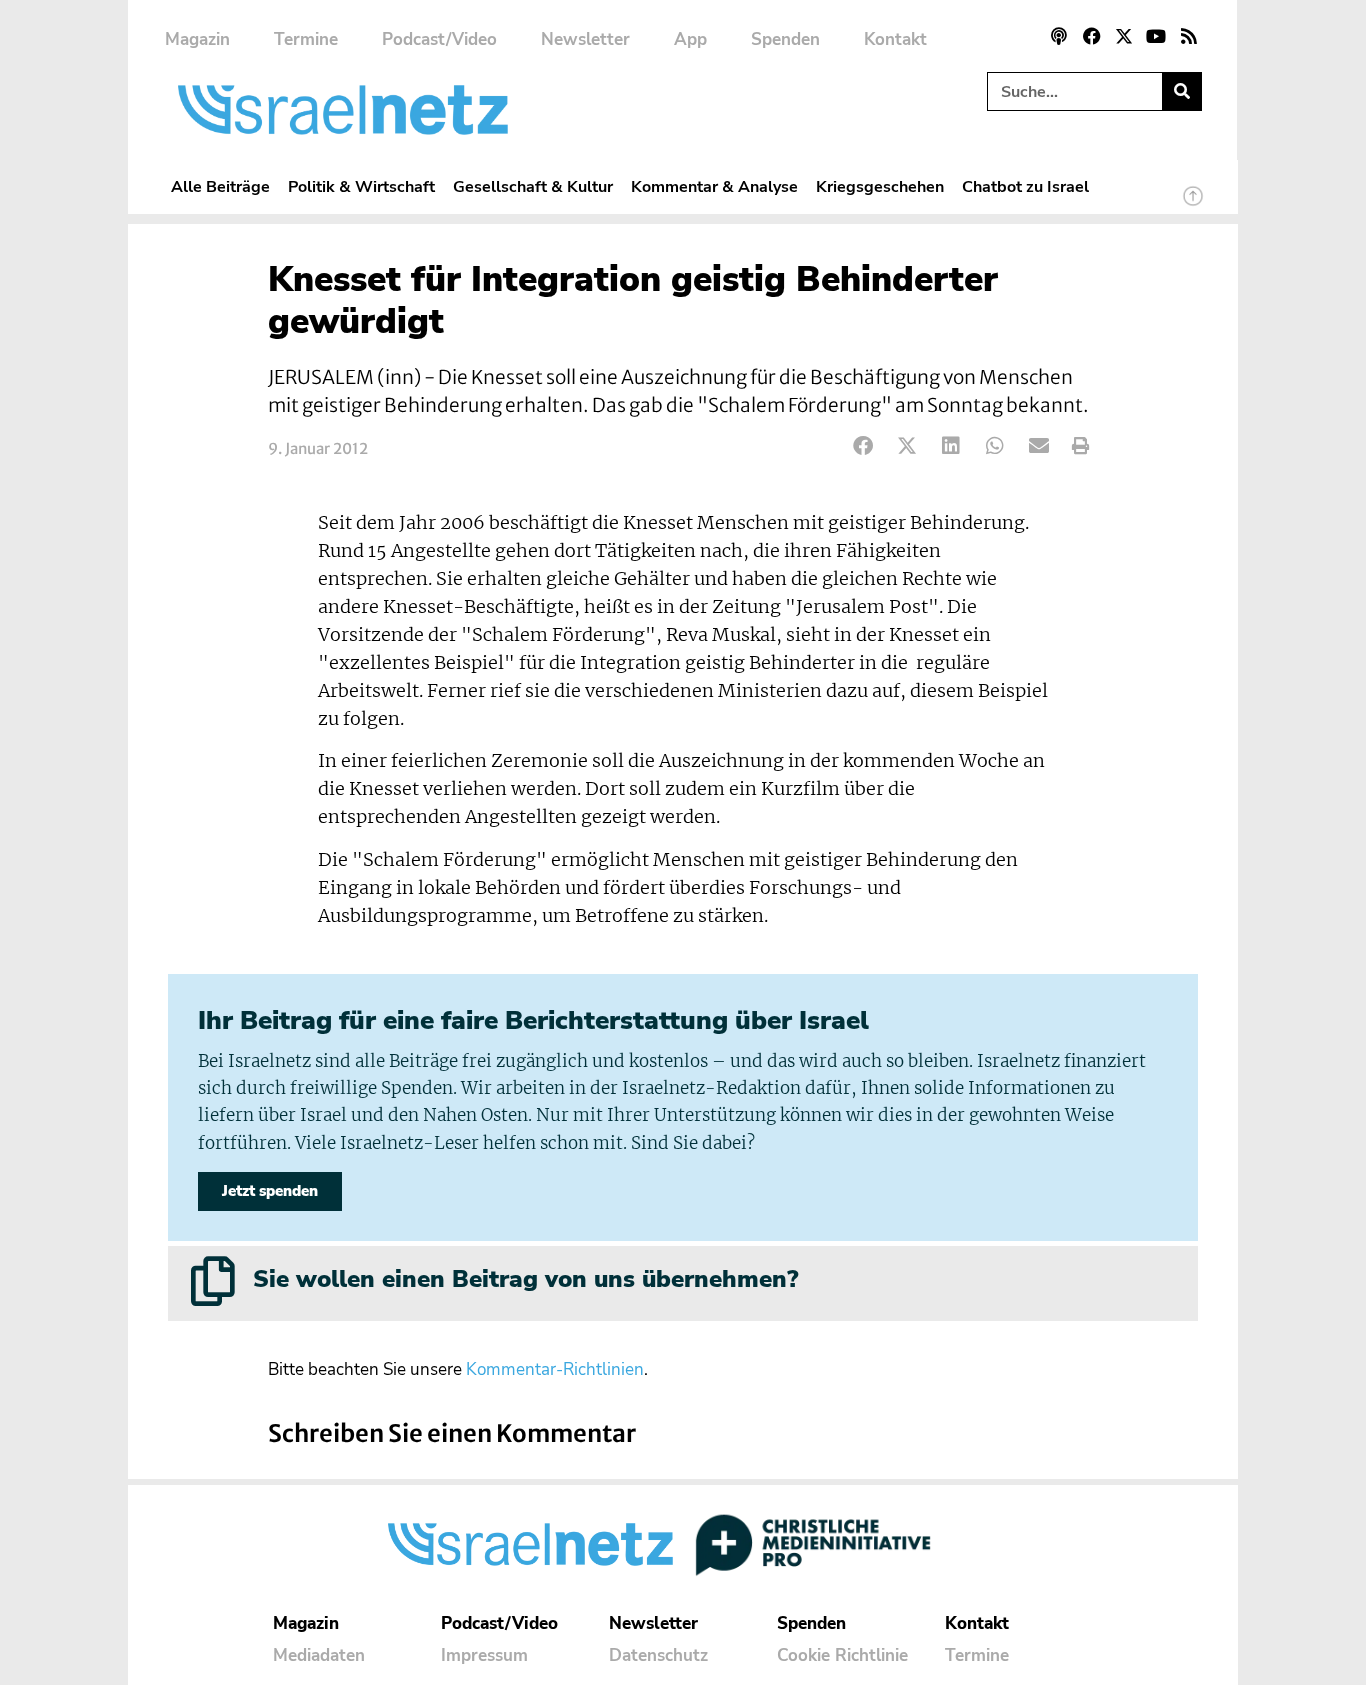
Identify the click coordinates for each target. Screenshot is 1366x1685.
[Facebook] (1091, 36)
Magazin (197, 39)
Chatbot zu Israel (1025, 186)
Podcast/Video (439, 39)
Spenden (785, 39)
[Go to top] (1193, 205)
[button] (863, 446)
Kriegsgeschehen (880, 186)
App (690, 39)
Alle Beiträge (220, 186)
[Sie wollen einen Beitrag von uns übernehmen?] (213, 1281)
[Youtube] (1156, 36)
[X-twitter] (1124, 36)
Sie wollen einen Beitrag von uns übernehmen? (525, 1279)
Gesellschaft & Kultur (533, 186)
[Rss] (1189, 36)
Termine (306, 39)
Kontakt (895, 39)
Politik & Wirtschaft (361, 186)
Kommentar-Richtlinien (555, 1369)
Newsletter (585, 39)
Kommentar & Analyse (714, 186)
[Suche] (1181, 91)
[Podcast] (1059, 36)
